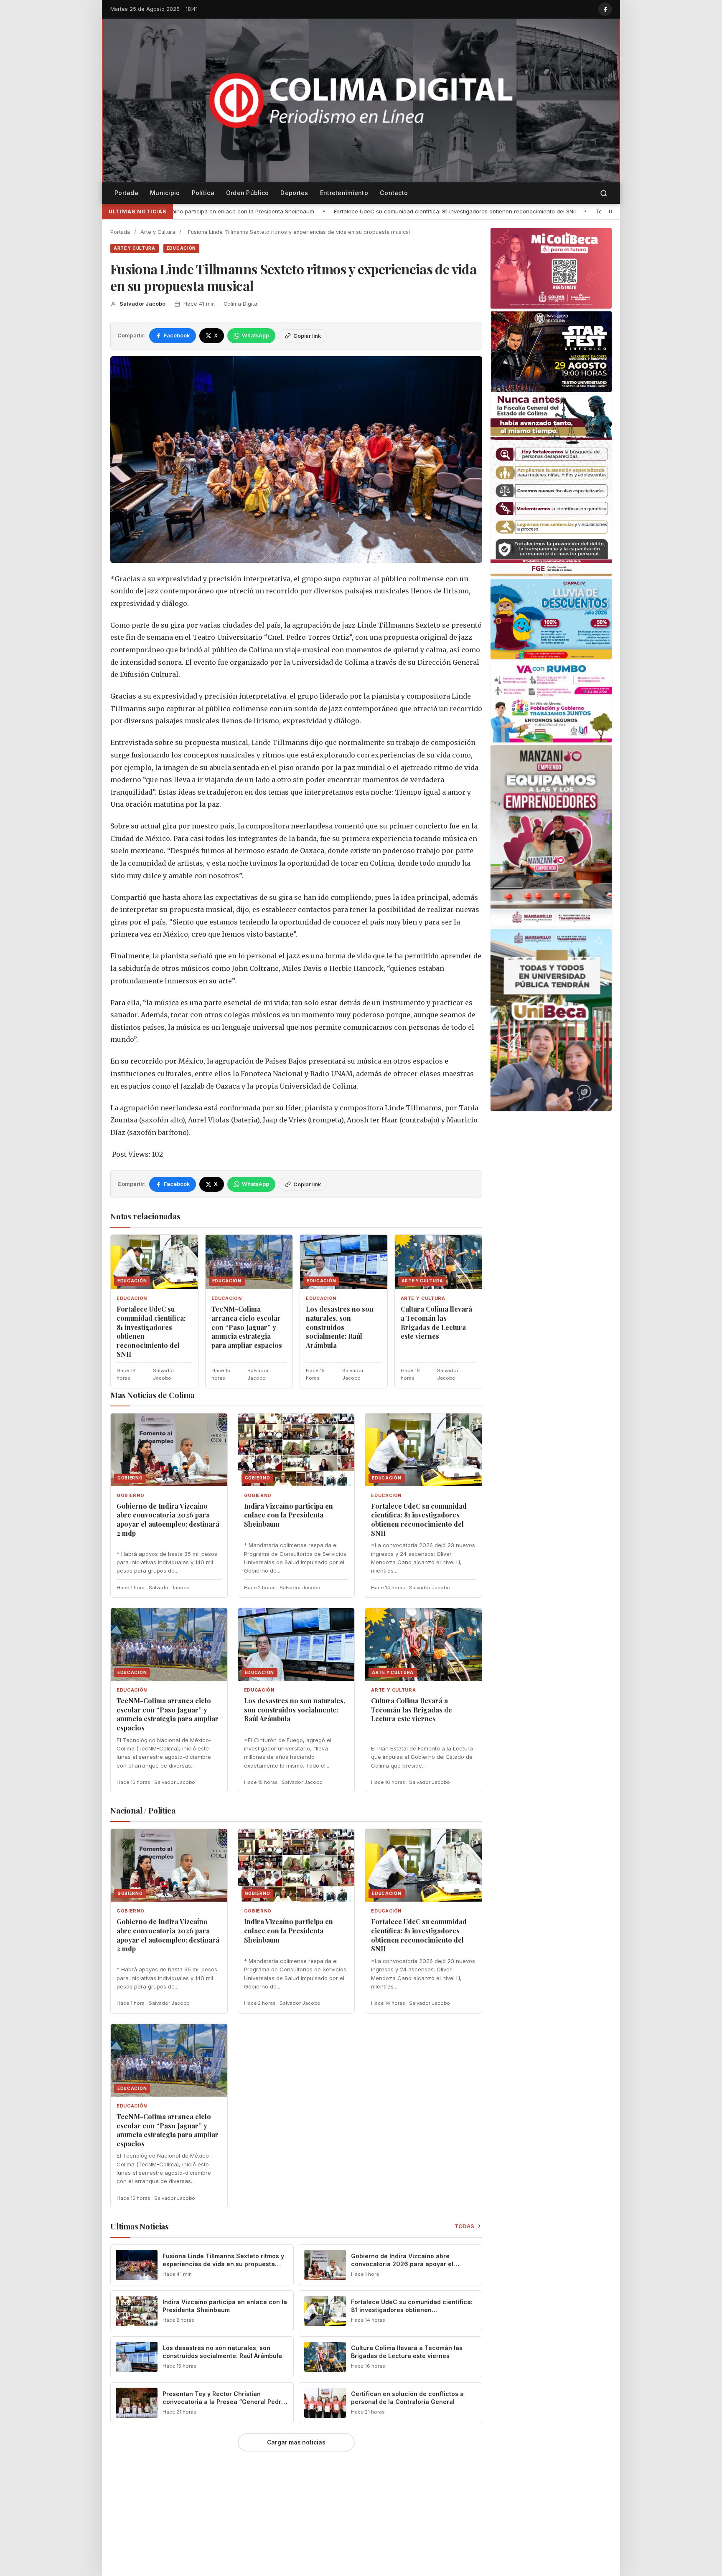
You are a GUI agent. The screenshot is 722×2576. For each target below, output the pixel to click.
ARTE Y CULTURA (135, 248)
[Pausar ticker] (610, 211)
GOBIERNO (130, 1496)
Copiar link (307, 336)
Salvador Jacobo (142, 304)
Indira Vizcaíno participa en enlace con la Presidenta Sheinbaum (289, 1515)
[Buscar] (604, 193)
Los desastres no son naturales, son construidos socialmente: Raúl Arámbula (340, 1327)
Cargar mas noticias (296, 2442)
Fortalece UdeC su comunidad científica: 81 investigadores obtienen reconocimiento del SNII (231, 211)
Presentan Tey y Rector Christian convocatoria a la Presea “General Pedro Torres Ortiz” (224, 2402)
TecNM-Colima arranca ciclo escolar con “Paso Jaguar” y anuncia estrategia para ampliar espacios (504, 211)
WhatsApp (255, 336)
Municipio (165, 193)
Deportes (294, 193)
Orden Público (248, 193)
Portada (126, 193)
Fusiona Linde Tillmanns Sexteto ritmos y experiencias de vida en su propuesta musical (223, 2264)
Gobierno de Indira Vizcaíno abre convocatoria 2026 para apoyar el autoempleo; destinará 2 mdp (168, 1520)
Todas (465, 2226)
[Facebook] (605, 9)
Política (203, 193)
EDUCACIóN (181, 248)
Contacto (394, 193)
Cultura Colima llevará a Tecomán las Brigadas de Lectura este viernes (436, 1322)
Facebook (177, 336)
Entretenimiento (344, 193)
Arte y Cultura (158, 232)
